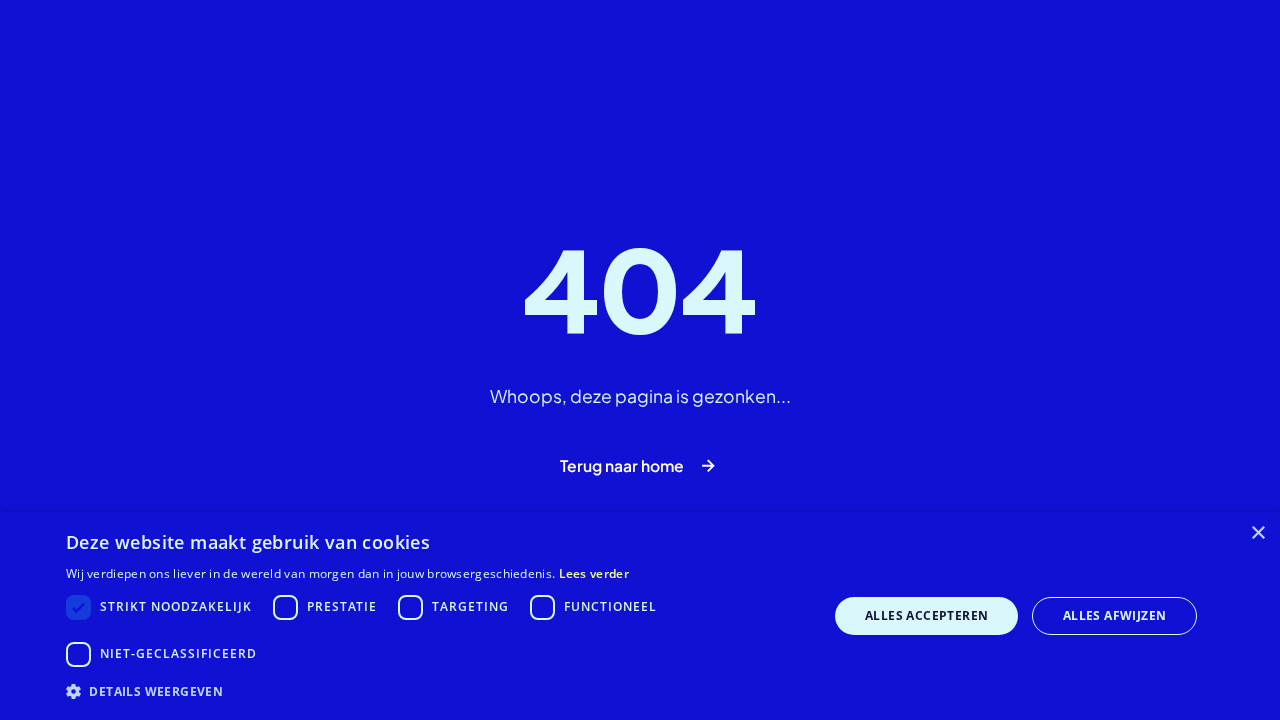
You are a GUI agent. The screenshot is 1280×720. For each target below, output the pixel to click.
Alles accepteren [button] (926, 615)
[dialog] (640, 616)
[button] (436, 692)
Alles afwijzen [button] (1115, 615)
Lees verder (594, 573)
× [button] (1257, 533)
